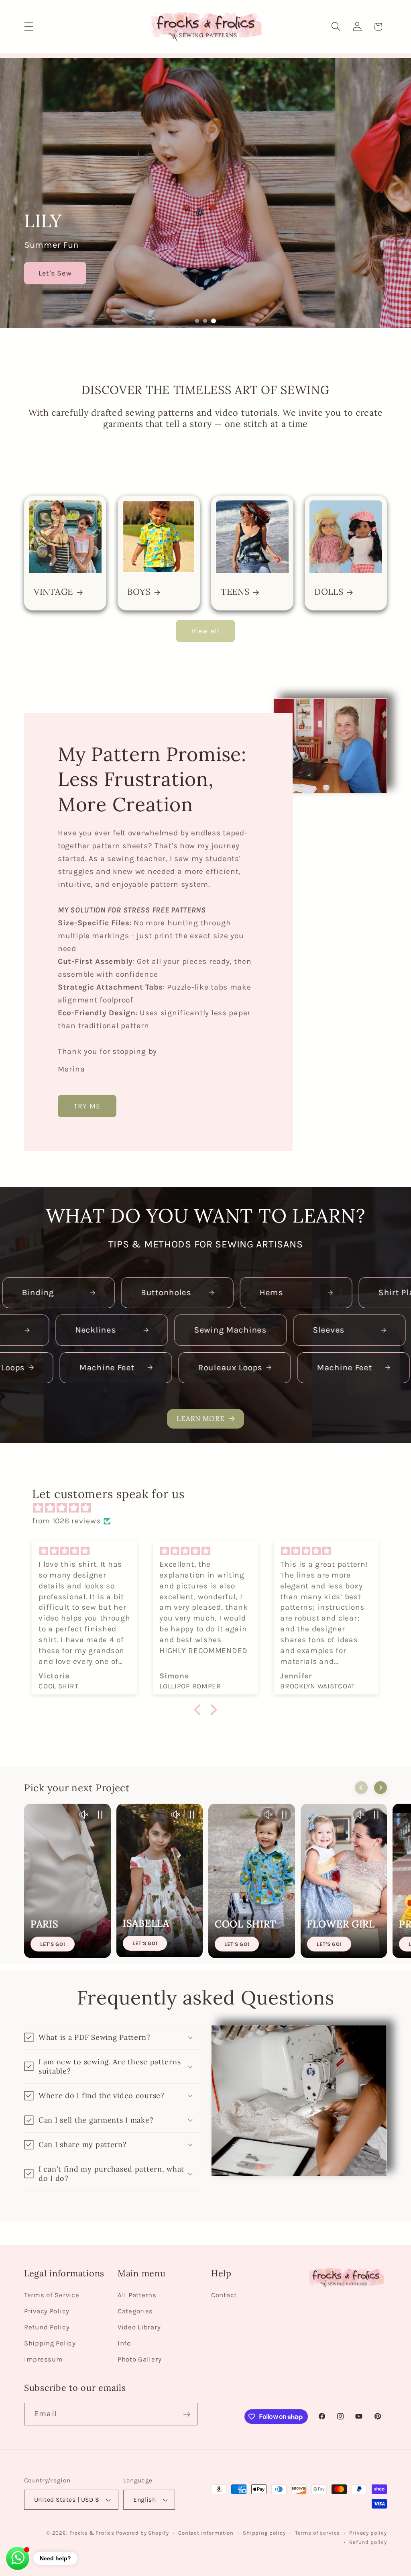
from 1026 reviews (66, 1521)
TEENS (235, 592)
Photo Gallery (139, 2359)
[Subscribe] (186, 2414)
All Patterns (137, 2295)
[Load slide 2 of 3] (205, 321)
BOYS (139, 592)
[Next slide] (380, 1788)
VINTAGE (53, 592)
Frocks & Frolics (92, 2533)
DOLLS (329, 592)
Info (124, 2343)
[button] (29, 27)
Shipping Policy (50, 2343)
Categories (135, 2311)
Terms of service (317, 2533)
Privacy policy (368, 2533)
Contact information (206, 2533)
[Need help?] (18, 2558)
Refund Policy (47, 2327)
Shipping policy (264, 2533)
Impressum (43, 2359)
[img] (210, 1508)
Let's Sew (55, 273)
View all (206, 631)
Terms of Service (52, 2295)
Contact (224, 2295)
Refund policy (368, 2542)
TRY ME (87, 1106)
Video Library (139, 2327)
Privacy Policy (47, 2311)
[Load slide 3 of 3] (214, 321)
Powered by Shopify (142, 2533)
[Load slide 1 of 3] (197, 321)
